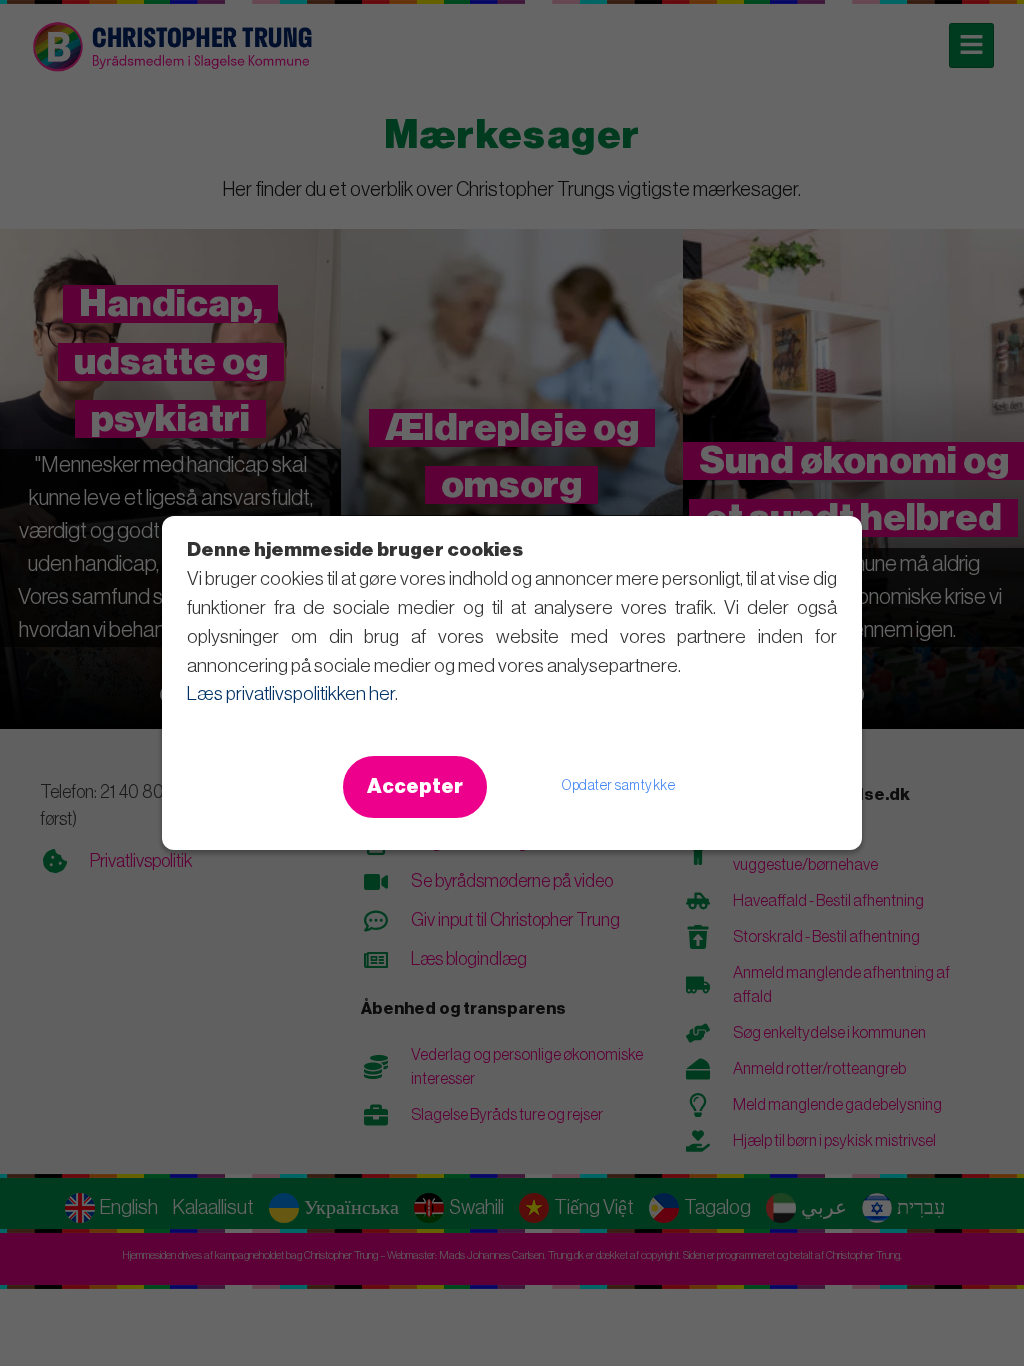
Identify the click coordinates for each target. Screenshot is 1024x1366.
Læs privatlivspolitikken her (291, 693)
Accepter (415, 787)
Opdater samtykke (618, 786)
